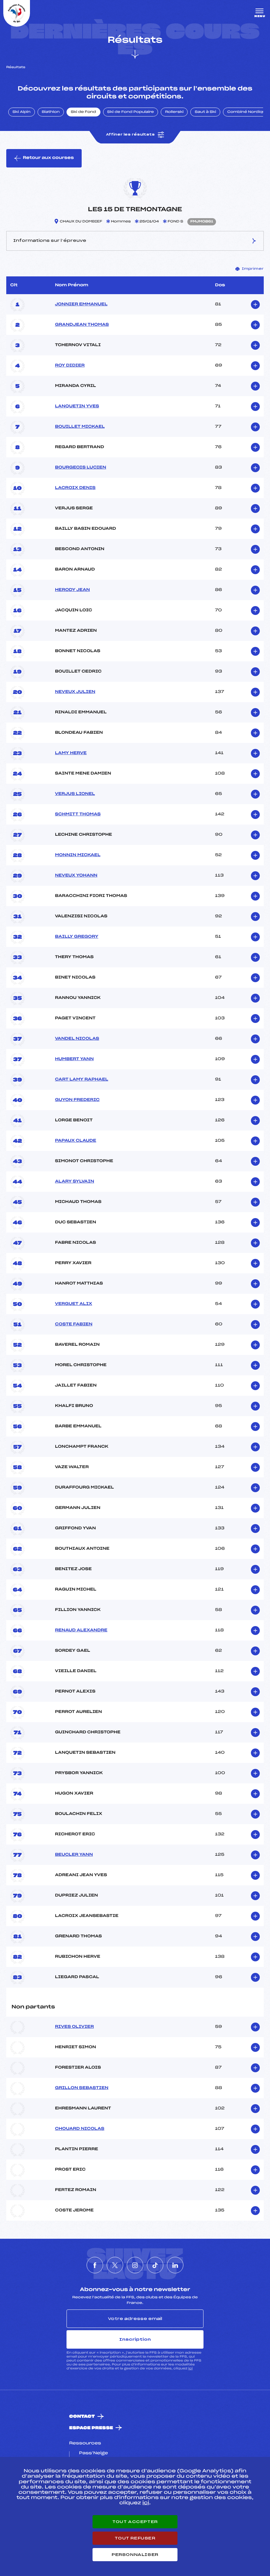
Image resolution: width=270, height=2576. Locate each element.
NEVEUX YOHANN (76, 876)
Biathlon (51, 112)
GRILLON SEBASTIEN (82, 2088)
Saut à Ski (205, 112)
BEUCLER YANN (74, 1855)
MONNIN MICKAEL (78, 855)
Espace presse (91, 2428)
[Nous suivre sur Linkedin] (175, 2265)
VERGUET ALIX (74, 1304)
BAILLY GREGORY (77, 937)
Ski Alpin (22, 112)
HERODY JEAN (72, 590)
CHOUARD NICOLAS (80, 2129)
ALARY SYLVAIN (75, 1182)
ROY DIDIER (70, 366)
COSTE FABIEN (74, 1324)
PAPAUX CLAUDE (76, 1141)
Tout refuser (135, 2538)
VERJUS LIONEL (75, 794)
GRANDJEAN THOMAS (82, 325)
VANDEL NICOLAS (77, 1039)
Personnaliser (135, 2555)
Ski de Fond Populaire (131, 112)
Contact (82, 2417)
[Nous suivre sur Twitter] (115, 2265)
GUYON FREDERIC (77, 1100)
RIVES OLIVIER (74, 2027)
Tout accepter (135, 2522)
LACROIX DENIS (75, 488)
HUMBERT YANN (74, 1059)
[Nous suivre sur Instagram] (135, 2265)
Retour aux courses (48, 158)
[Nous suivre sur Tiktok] (155, 2265)
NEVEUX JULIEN (75, 692)
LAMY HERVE (71, 753)
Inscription (135, 2339)
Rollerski (174, 112)
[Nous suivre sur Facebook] (95, 2265)
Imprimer (253, 269)
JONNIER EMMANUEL (81, 304)
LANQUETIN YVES (77, 406)
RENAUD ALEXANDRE (81, 1630)
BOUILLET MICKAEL (80, 427)
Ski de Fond (83, 112)
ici (190, 2369)
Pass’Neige (94, 2453)
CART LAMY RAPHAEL (82, 1080)
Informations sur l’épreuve (50, 241)
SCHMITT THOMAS (78, 814)
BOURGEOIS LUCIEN (81, 468)
